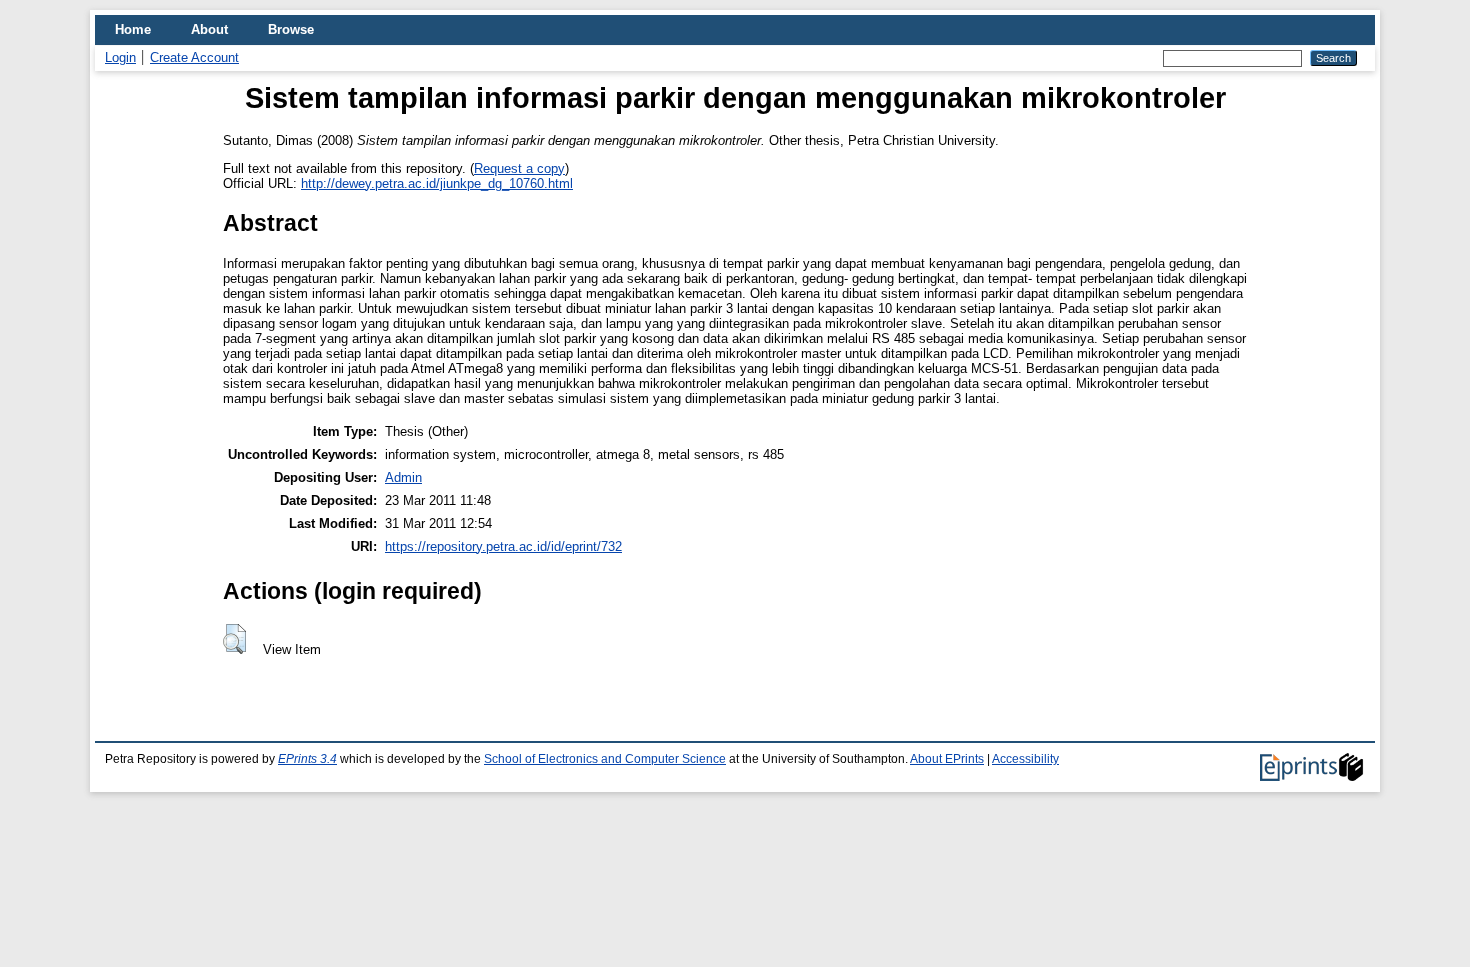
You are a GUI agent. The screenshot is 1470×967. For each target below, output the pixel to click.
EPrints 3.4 (307, 759)
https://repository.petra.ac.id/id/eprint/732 (503, 546)
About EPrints (947, 759)
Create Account (194, 57)
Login (120, 57)
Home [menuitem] (133, 29)
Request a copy (519, 168)
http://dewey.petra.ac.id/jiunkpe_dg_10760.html (437, 183)
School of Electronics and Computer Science (605, 759)
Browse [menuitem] (291, 29)
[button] (234, 639)
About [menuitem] (209, 29)
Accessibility (1025, 759)
